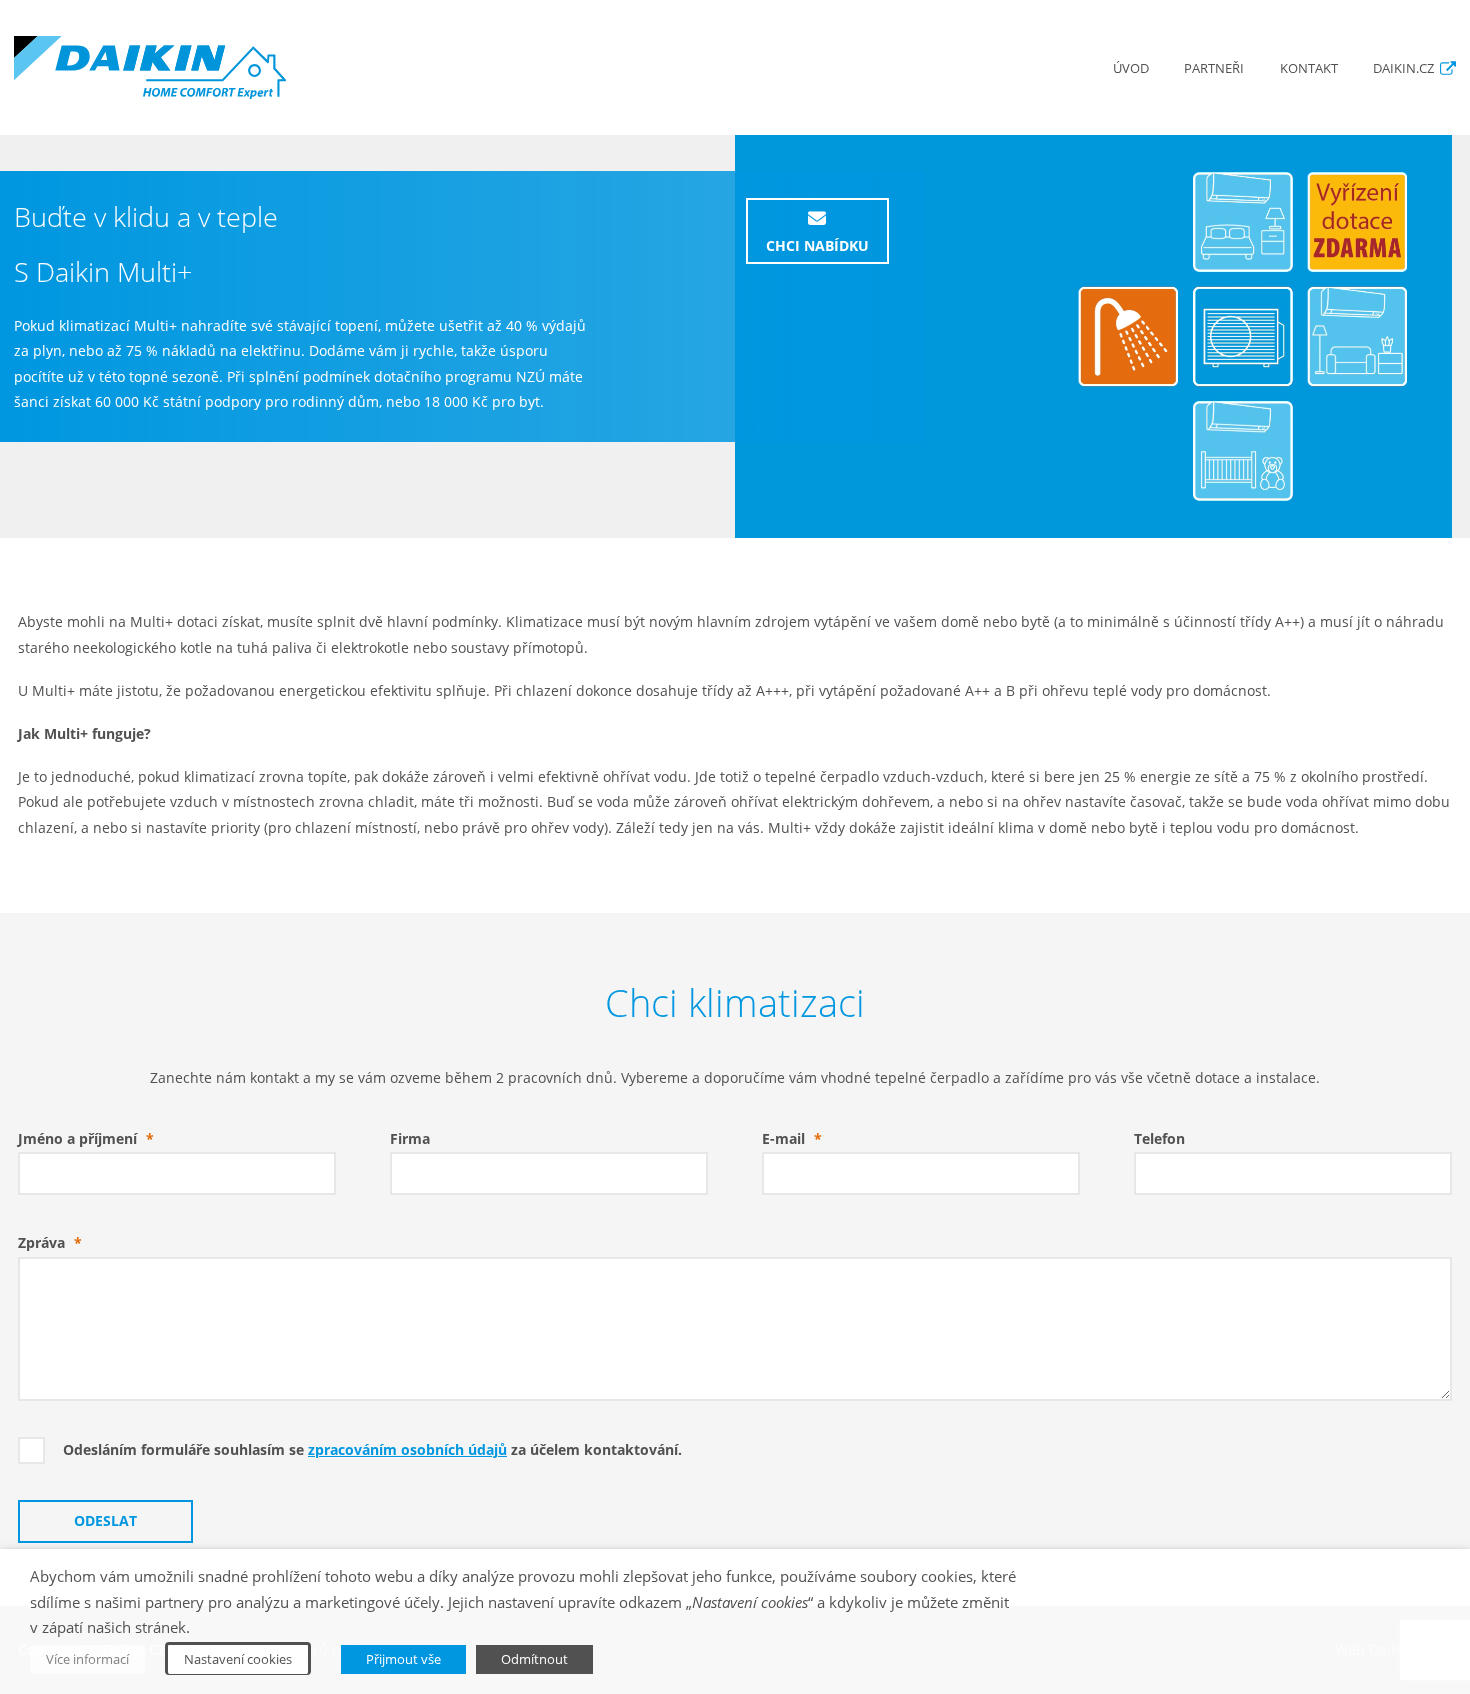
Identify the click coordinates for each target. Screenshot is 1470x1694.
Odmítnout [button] (534, 1659)
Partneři (1214, 68)
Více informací (87, 1659)
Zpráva (50, 1243)
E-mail (792, 1139)
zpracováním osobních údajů (407, 1450)
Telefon (1159, 1139)
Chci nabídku (817, 246)
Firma (410, 1139)
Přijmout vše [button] (403, 1659)
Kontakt (1309, 68)
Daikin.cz (1403, 68)
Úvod (1131, 68)
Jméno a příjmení (86, 1139)
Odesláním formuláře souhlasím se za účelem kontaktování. (372, 1450)
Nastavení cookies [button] (238, 1659)
